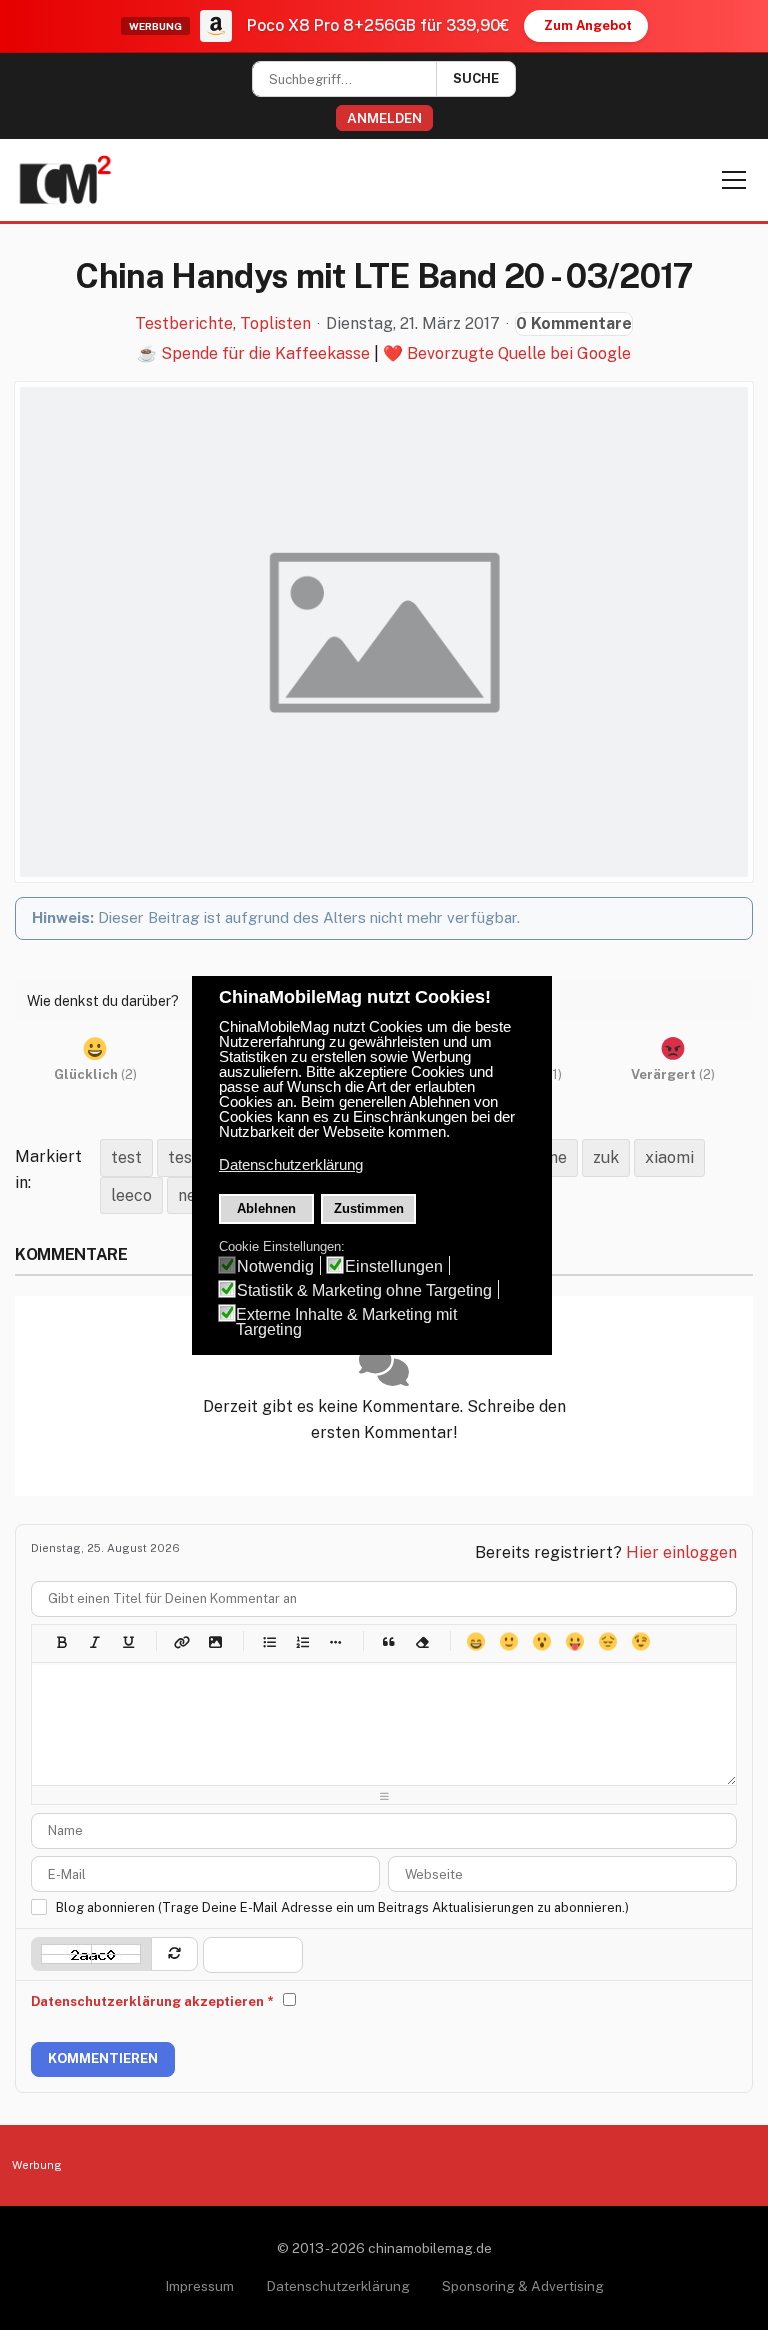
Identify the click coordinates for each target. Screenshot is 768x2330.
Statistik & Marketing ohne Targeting (364, 1290)
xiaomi (669, 1157)
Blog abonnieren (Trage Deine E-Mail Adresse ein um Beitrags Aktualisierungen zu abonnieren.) (342, 1907)
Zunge (574, 1641)
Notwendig (275, 1266)
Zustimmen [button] (369, 1208)
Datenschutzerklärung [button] (291, 1165)
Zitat (388, 1641)
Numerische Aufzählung (301, 1641)
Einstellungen (394, 1266)
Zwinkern (640, 1641)
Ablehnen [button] (266, 1208)
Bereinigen (421, 1641)
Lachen (508, 1641)
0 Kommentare (574, 323)
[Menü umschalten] (734, 180)
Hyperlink (181, 1641)
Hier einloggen (681, 1552)
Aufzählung (268, 1641)
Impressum (199, 2286)
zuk (606, 1157)
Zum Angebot (588, 25)
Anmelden (384, 118)
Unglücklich (607, 1641)
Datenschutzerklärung (338, 2286)
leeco (131, 1195)
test (126, 1157)
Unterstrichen (127, 1641)
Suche (476, 78)
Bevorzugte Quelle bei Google (519, 353)
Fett (61, 1641)
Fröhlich (475, 1641)
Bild (214, 1641)
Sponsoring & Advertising (523, 2286)
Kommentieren (103, 2058)
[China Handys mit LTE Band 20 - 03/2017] (384, 632)
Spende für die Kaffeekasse (265, 353)
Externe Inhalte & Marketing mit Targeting (346, 1322)
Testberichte (184, 324)
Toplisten (275, 324)
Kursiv (94, 1641)
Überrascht (541, 1641)
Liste (334, 1641)
